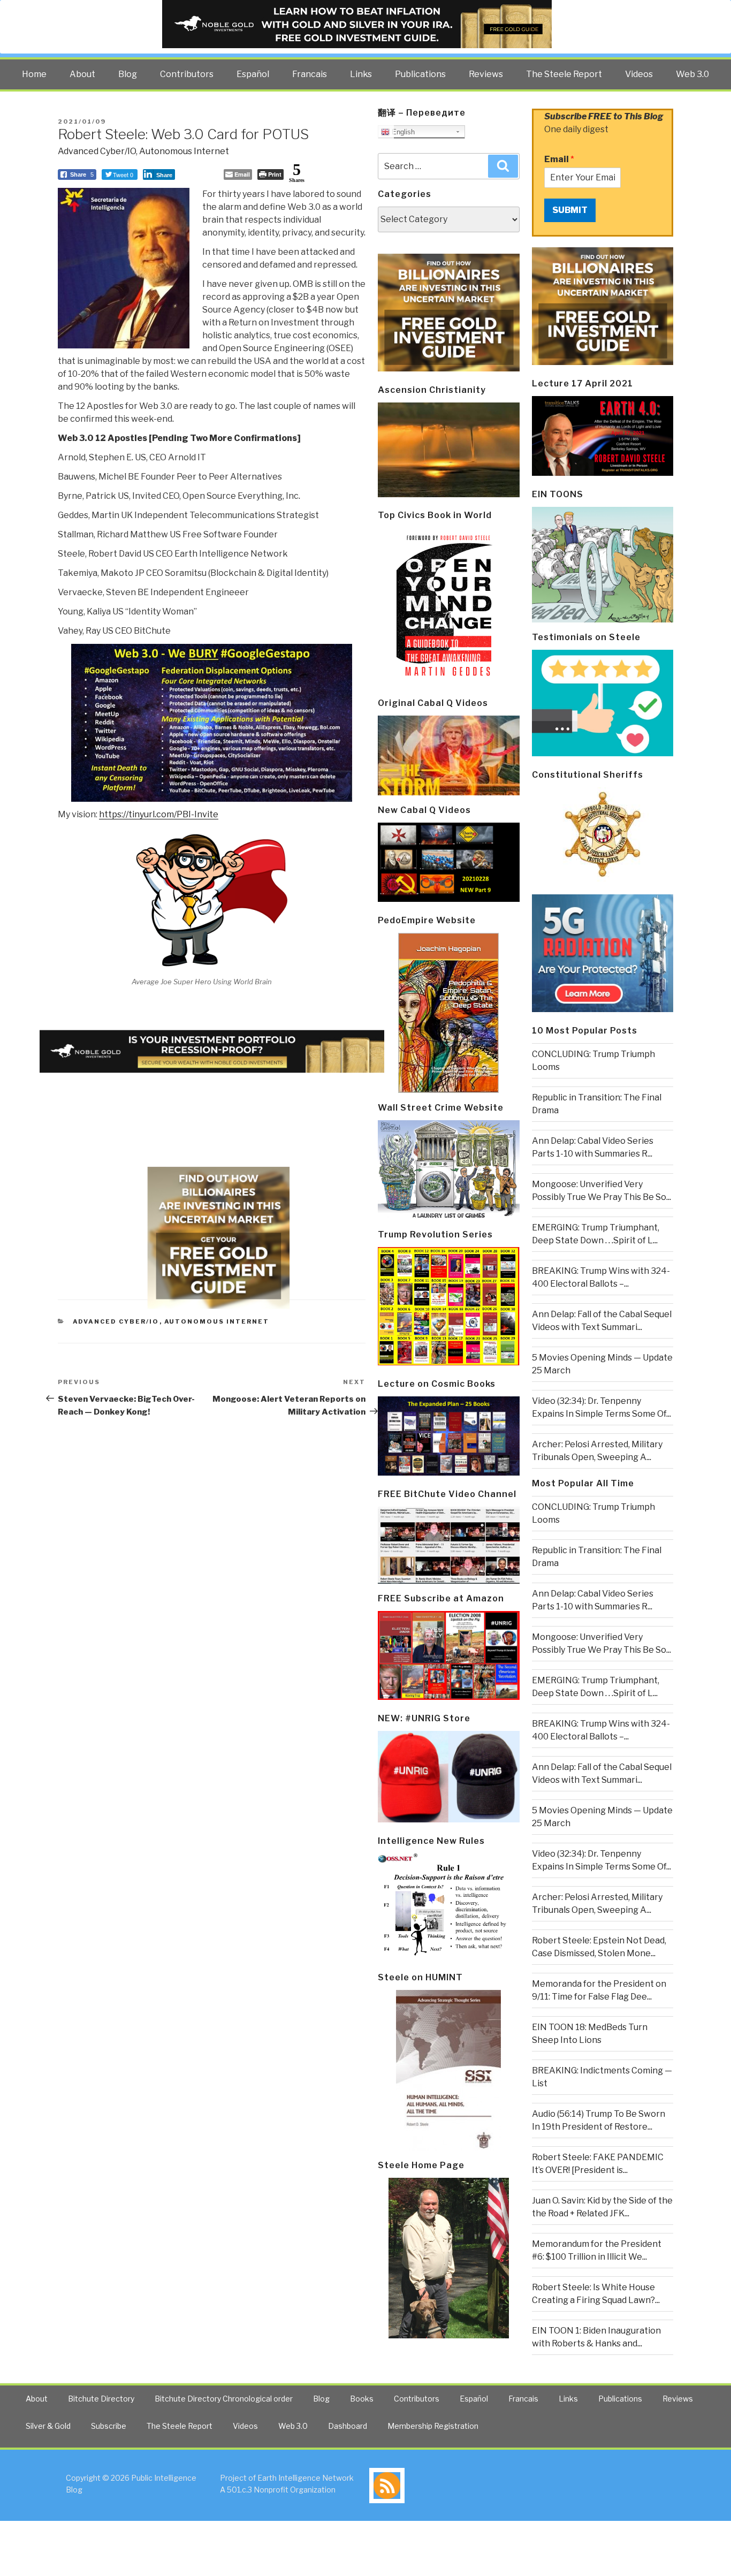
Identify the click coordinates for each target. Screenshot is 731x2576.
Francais (310, 74)
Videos (639, 74)
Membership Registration (433, 2426)
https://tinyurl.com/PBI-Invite (159, 814)
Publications (420, 74)
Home (34, 74)
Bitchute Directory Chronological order (224, 2399)
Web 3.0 (692, 74)
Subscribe (109, 2426)
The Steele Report (564, 74)
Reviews (486, 74)
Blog (128, 74)
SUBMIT (570, 210)
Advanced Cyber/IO (97, 151)
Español (253, 74)
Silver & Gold (48, 2426)
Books (362, 2399)
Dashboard (348, 2426)
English (402, 132)
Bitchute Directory (101, 2399)
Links (361, 74)
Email (559, 159)
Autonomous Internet (184, 151)
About (82, 74)
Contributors (187, 74)
